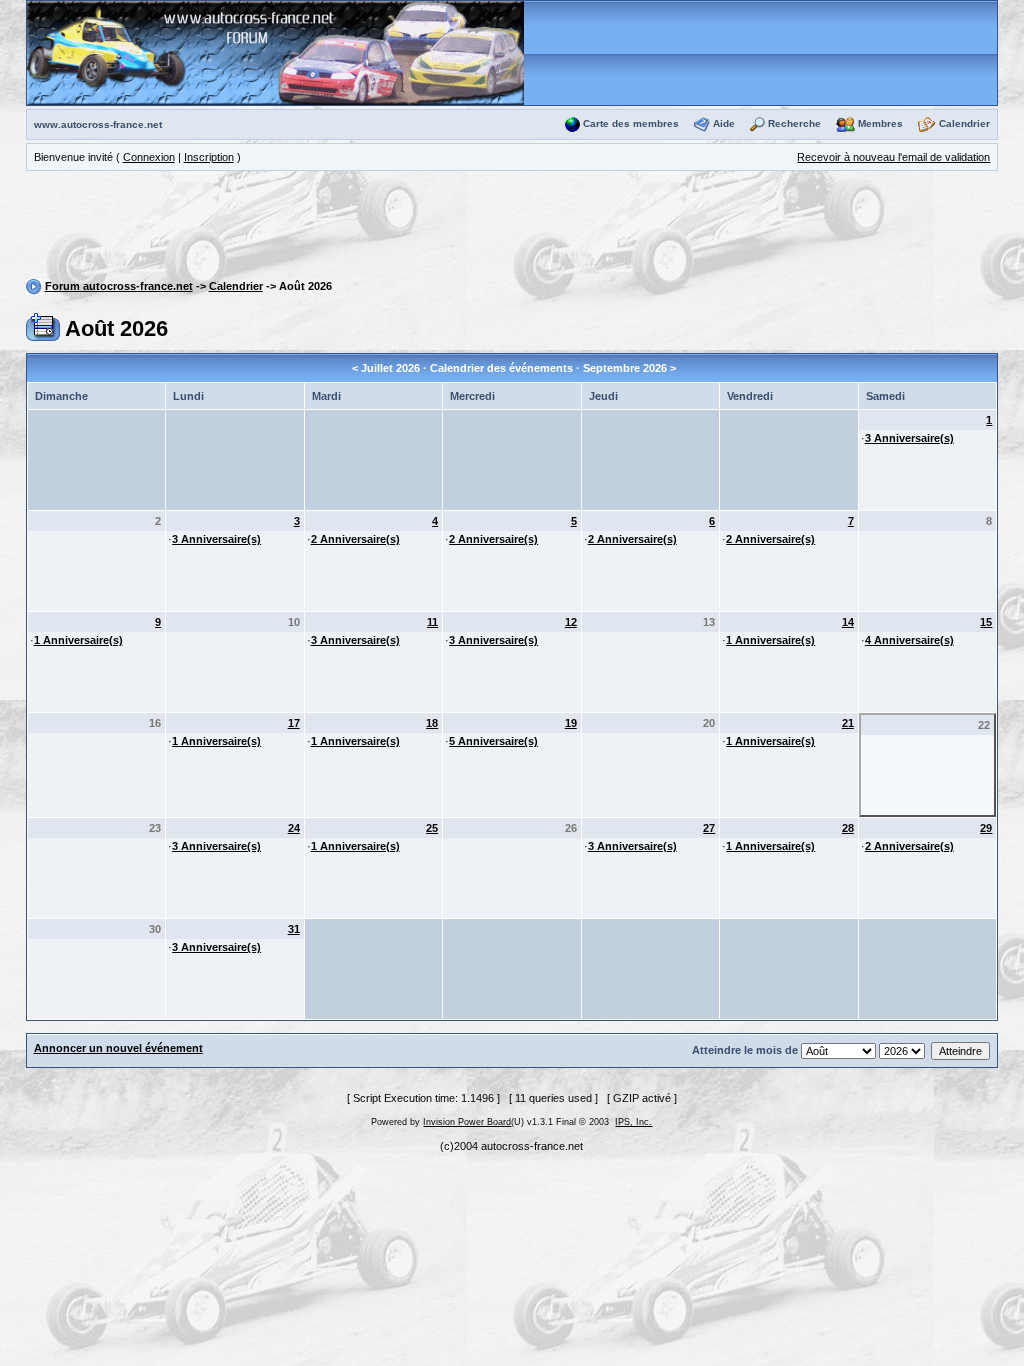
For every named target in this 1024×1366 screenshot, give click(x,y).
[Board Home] (275, 52)
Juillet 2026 (390, 368)
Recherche (794, 123)
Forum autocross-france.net (119, 286)
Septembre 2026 (625, 368)
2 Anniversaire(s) (355, 539)
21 (848, 723)
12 (571, 622)
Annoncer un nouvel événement (118, 1048)
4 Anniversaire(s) (909, 640)
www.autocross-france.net (98, 124)
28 (848, 828)
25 (432, 828)
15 (986, 622)
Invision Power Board (467, 1122)
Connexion (149, 157)
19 (571, 723)
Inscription (209, 157)
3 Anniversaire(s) (909, 438)
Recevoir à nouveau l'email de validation (893, 157)
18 (432, 723)
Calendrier (964, 123)
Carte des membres (631, 123)
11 (432, 622)
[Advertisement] (512, 228)
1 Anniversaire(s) (78, 640)
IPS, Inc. (633, 1122)
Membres (880, 123)
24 (294, 828)
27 (709, 828)
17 (294, 723)
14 (848, 622)
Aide (724, 123)
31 (294, 929)
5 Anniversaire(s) (493, 741)
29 (986, 828)
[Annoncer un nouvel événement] (43, 325)
